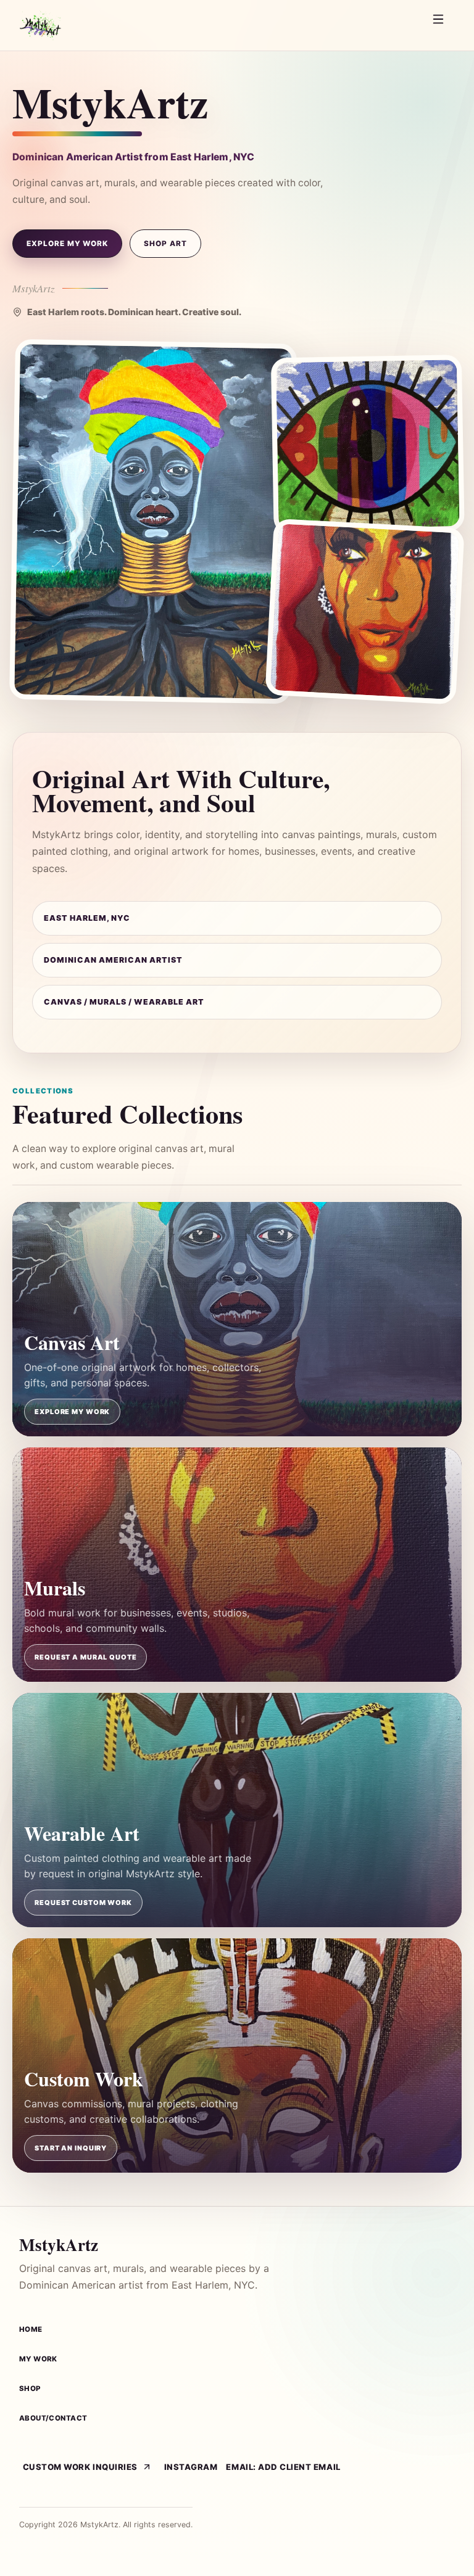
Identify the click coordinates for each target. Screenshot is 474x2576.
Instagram (191, 2467)
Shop (30, 2389)
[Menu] (441, 25)
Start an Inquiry (71, 2148)
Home (31, 2329)
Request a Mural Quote (85, 1657)
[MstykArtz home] (218, 25)
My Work (38, 2359)
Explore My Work (67, 244)
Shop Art (165, 244)
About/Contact (53, 2418)
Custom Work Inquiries (80, 2467)
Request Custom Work (83, 1903)
